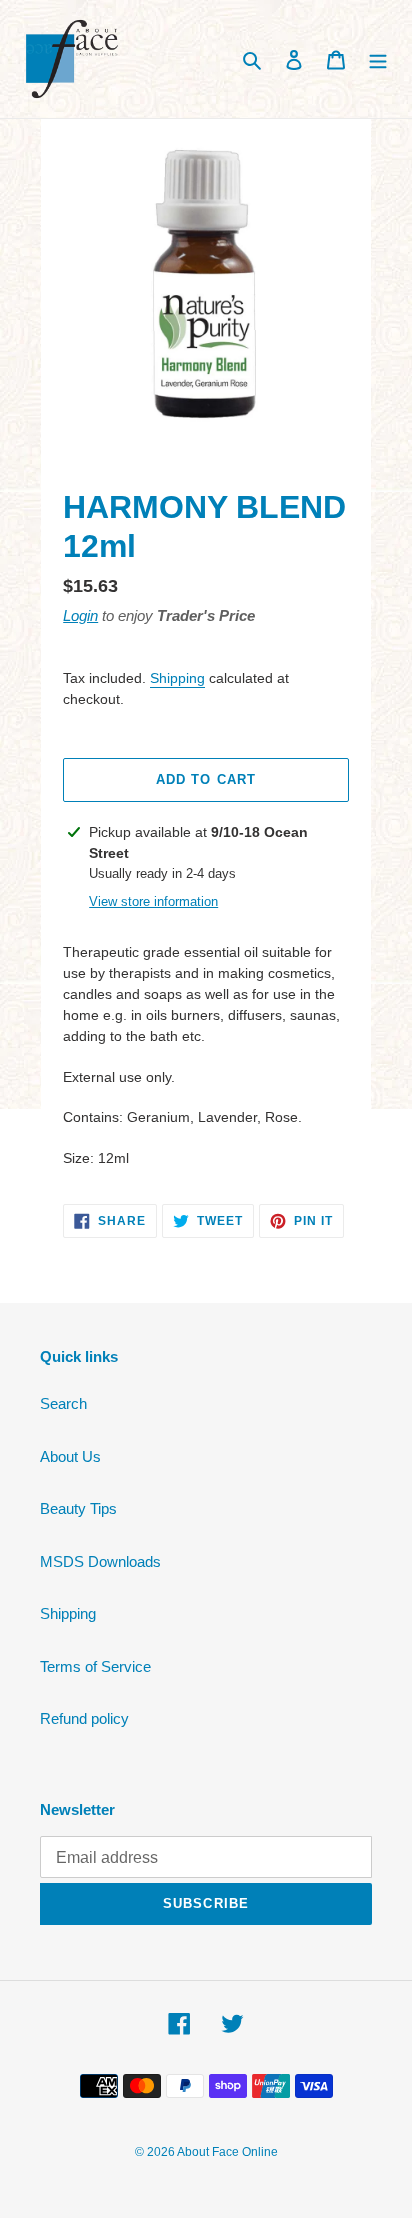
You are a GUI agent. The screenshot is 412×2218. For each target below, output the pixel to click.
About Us (70, 1456)
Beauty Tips (78, 1508)
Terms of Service (95, 1666)
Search (63, 1403)
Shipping (177, 678)
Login (80, 615)
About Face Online (227, 2152)
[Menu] (378, 59)
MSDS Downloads (100, 1561)
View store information (153, 901)
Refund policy (84, 1718)
